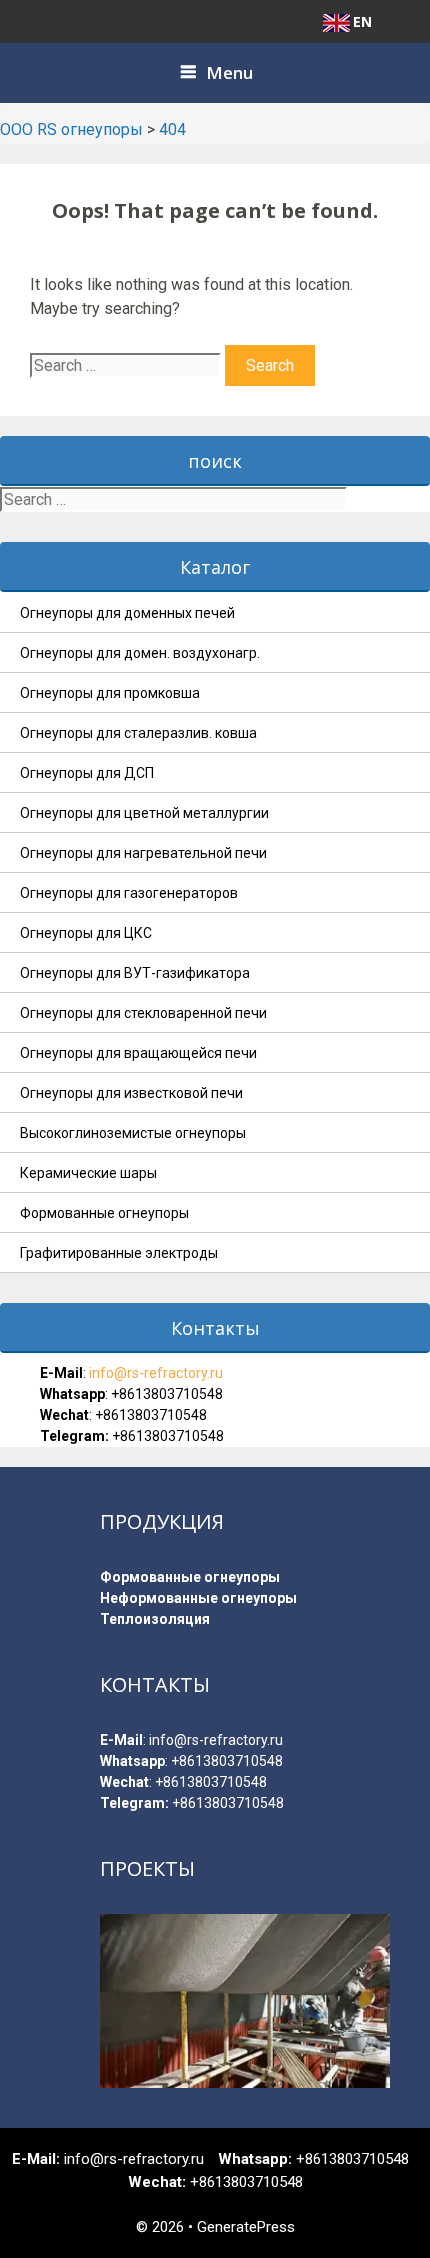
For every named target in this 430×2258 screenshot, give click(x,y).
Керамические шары (88, 1173)
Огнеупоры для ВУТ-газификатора (135, 973)
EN (362, 21)
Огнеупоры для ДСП (87, 773)
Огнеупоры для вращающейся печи (138, 1053)
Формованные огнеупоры (104, 1213)
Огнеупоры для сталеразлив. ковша (138, 733)
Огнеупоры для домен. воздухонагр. (140, 653)
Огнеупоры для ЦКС (86, 933)
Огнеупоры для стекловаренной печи (143, 1013)
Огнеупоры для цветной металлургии (144, 813)
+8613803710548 (167, 1394)
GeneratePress (246, 2227)
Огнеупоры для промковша (110, 693)
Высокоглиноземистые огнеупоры (133, 1133)
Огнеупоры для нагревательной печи (143, 853)
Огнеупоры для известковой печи (131, 1093)
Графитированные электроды (119, 1253)
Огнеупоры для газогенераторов (129, 893)
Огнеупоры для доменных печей (127, 613)
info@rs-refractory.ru (154, 1373)
